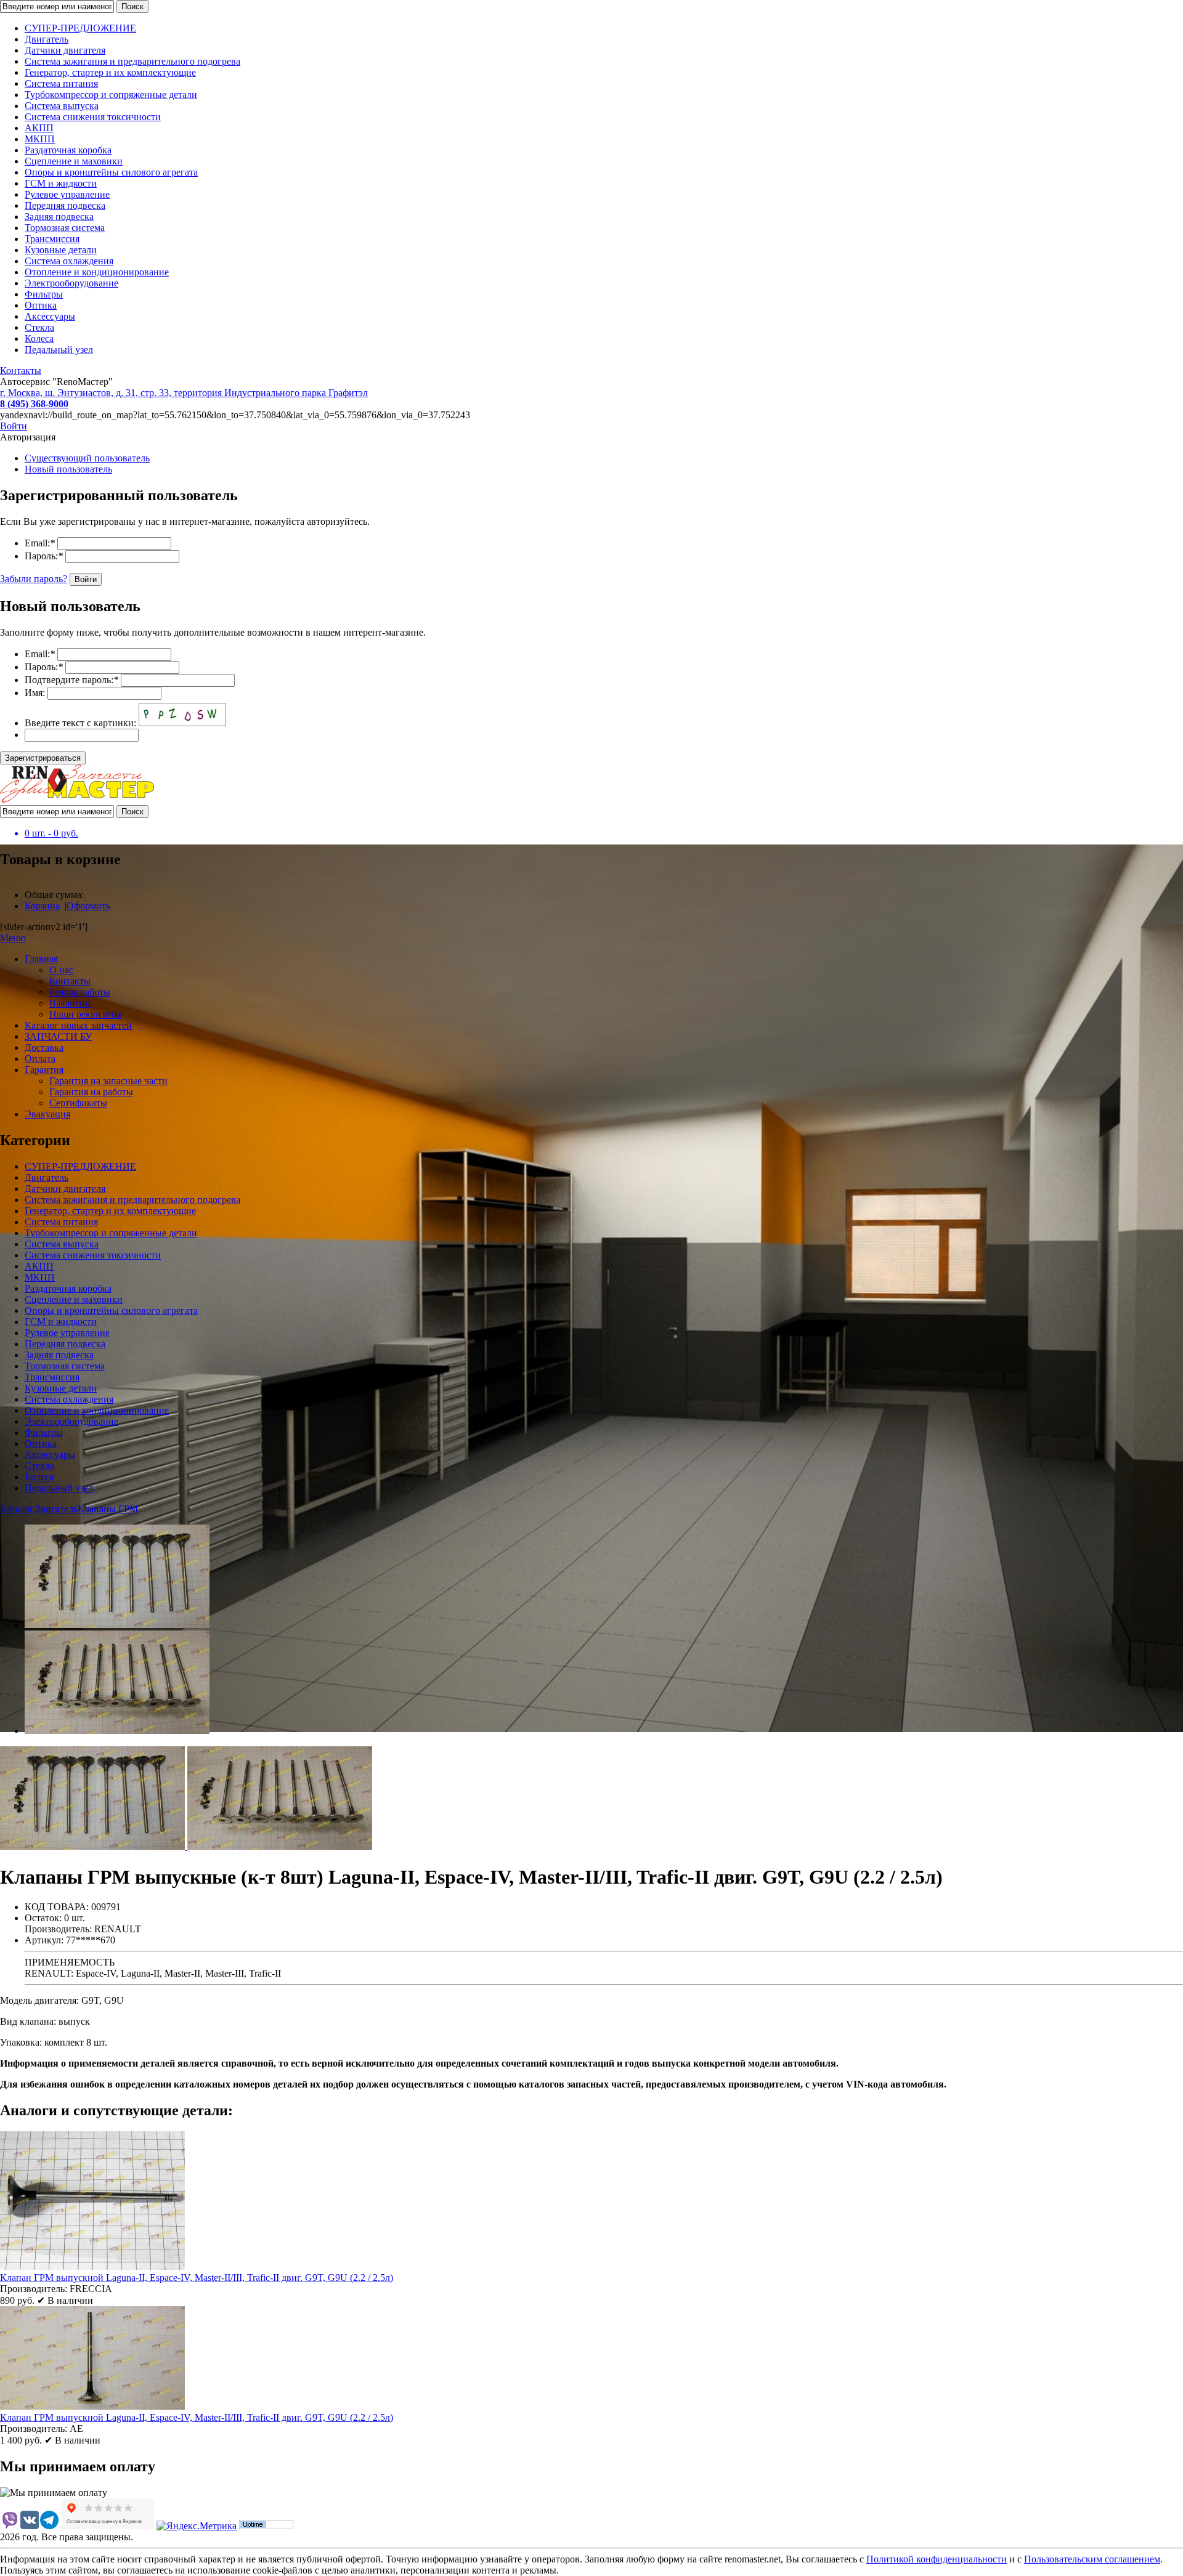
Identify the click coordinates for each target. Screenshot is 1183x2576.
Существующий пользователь (87, 458)
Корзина (42, 906)
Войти (14, 426)
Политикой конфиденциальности (937, 2559)
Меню (13, 938)
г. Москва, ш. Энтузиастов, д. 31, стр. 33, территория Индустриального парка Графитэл (184, 393)
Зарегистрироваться (43, 758)
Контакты (21, 371)
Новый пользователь (68, 469)
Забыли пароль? (34, 579)
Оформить (88, 906)
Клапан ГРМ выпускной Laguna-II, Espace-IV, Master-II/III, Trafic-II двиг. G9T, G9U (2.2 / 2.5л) (197, 2278)
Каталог (17, 1509)
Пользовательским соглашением (1092, 2559)
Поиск (132, 6)
